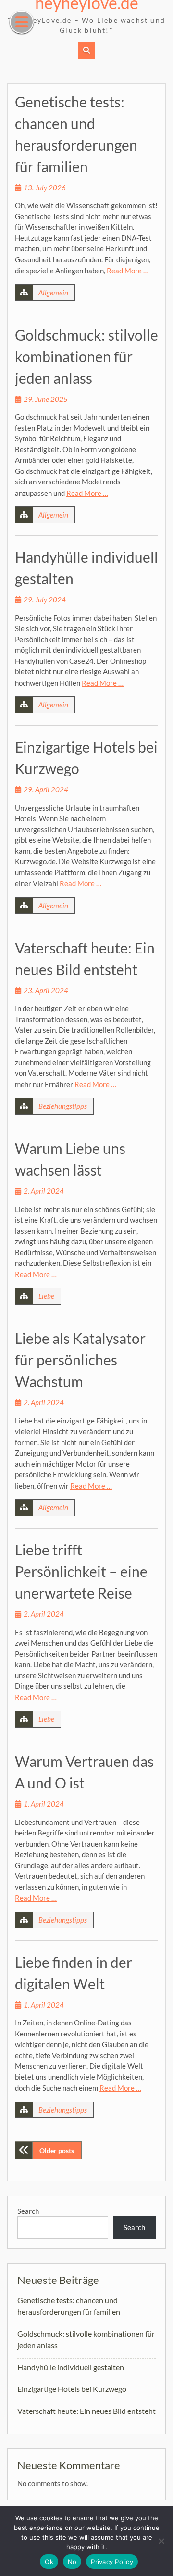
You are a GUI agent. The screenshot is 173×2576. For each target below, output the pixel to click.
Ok (49, 2562)
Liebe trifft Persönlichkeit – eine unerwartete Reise (81, 1571)
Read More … (128, 271)
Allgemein (53, 293)
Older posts (57, 2150)
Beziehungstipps (63, 1106)
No (72, 2562)
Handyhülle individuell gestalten (71, 2367)
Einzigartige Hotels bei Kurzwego (72, 2389)
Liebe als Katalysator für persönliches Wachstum (80, 1360)
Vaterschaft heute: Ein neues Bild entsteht (86, 2411)
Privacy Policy (112, 2562)
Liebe (46, 1296)
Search (28, 2211)
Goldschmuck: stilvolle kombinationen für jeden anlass (86, 356)
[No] (161, 2541)
